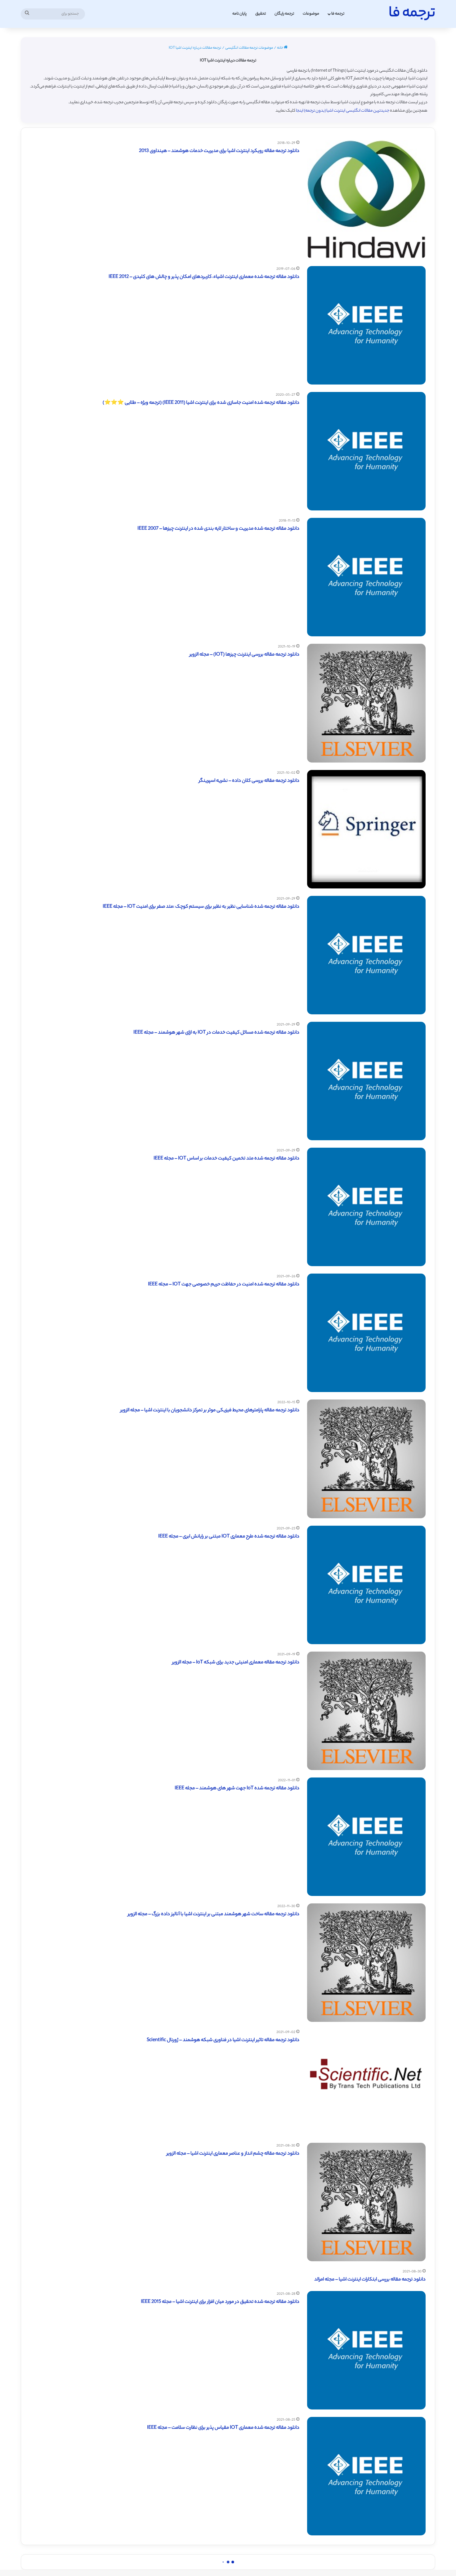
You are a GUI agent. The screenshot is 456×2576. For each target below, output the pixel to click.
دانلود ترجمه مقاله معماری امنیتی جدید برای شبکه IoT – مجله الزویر (236, 1663)
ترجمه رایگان (284, 14)
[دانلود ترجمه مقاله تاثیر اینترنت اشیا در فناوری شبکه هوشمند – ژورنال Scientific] (366, 2082)
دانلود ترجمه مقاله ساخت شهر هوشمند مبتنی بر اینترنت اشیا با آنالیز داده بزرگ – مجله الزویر (214, 1914)
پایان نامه (239, 14)
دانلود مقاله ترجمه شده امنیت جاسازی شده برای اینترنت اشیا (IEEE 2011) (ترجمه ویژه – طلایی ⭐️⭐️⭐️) (201, 403)
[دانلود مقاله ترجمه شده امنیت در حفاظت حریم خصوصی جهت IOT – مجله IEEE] (366, 1333)
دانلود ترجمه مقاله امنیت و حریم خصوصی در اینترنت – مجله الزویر (238, 2554)
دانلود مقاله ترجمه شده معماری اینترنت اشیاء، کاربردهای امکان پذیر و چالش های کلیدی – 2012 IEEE (204, 277)
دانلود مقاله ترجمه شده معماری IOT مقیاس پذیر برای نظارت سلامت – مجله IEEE (223, 2428)
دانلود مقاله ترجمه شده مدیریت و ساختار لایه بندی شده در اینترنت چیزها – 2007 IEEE (218, 529)
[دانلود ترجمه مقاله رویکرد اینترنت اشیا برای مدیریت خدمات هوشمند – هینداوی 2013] (366, 199)
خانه (280, 48)
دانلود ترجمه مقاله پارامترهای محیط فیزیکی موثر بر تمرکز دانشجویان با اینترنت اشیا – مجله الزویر (210, 1410)
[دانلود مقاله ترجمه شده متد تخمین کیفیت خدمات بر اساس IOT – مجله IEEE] (366, 1207)
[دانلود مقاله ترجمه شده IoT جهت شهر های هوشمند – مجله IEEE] (366, 1837)
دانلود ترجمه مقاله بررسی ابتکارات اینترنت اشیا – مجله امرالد (370, 2280)
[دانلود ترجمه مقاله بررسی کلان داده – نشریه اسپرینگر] (366, 829)
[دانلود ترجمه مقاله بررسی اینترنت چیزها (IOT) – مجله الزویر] (366, 703)
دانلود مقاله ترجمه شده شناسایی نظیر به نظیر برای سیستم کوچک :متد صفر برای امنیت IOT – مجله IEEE (201, 907)
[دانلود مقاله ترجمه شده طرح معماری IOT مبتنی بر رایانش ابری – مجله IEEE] (366, 1585)
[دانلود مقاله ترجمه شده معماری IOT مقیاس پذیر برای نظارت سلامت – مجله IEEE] (366, 2476)
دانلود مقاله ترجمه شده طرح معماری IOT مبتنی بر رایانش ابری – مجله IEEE (229, 1537)
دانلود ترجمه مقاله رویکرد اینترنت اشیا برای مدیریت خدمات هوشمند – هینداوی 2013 (219, 151)
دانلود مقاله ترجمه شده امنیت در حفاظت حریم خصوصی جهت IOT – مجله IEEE (224, 1285)
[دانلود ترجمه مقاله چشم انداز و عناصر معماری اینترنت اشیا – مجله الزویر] (366, 2202)
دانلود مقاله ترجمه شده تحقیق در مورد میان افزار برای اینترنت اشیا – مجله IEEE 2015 (220, 2302)
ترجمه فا (338, 14)
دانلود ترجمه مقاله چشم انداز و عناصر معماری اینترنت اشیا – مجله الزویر (233, 2154)
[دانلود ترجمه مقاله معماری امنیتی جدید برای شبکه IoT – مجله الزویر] (366, 1711)
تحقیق (261, 14)
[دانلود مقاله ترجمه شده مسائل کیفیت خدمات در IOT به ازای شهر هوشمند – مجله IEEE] (366, 1081)
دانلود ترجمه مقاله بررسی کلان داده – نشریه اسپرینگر (249, 781)
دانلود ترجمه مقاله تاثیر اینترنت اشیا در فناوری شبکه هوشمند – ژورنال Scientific (223, 2040)
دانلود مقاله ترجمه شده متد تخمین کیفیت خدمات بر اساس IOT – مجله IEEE (226, 1159)
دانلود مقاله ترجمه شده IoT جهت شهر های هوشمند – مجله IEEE (237, 1789)
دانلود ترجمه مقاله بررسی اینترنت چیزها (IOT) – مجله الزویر (244, 655)
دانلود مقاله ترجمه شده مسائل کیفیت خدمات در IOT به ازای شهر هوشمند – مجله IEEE (216, 1033)
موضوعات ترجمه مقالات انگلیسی (249, 48)
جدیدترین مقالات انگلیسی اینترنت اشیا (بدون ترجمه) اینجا (343, 111)
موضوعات (311, 14)
